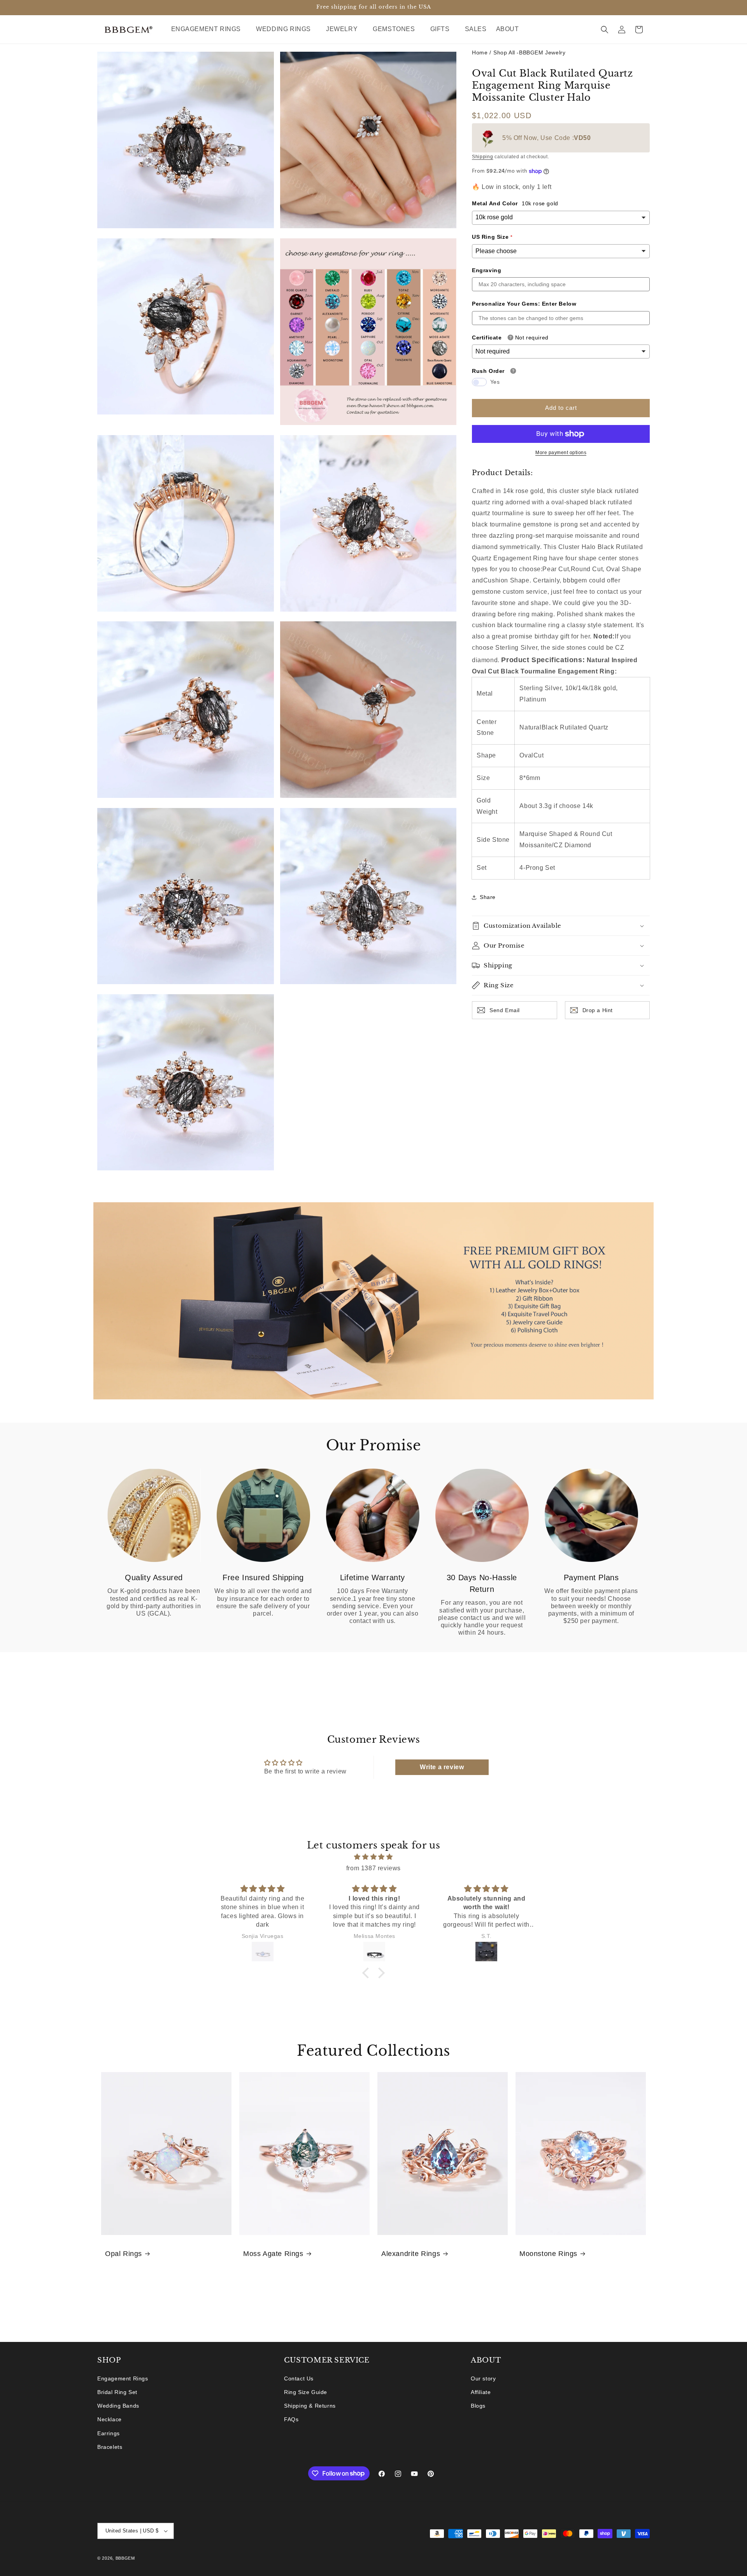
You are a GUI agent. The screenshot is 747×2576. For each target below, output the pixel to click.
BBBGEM (125, 2558)
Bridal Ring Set (117, 2392)
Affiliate (481, 2392)
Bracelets (110, 2447)
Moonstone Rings (548, 2254)
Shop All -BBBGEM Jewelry (529, 52)
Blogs (478, 2406)
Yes (495, 382)
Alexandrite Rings (411, 2254)
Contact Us (299, 2378)
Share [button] (488, 897)
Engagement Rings (123, 2378)
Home (480, 52)
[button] (209, 29)
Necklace (110, 2419)
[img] (373, 1857)
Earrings (109, 2433)
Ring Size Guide (306, 2392)
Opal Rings (124, 2254)
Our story (483, 2378)
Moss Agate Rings (273, 2254)
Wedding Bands (118, 2406)
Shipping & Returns (310, 2406)
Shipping (483, 157)
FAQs (291, 2419)
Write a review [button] (442, 1767)
